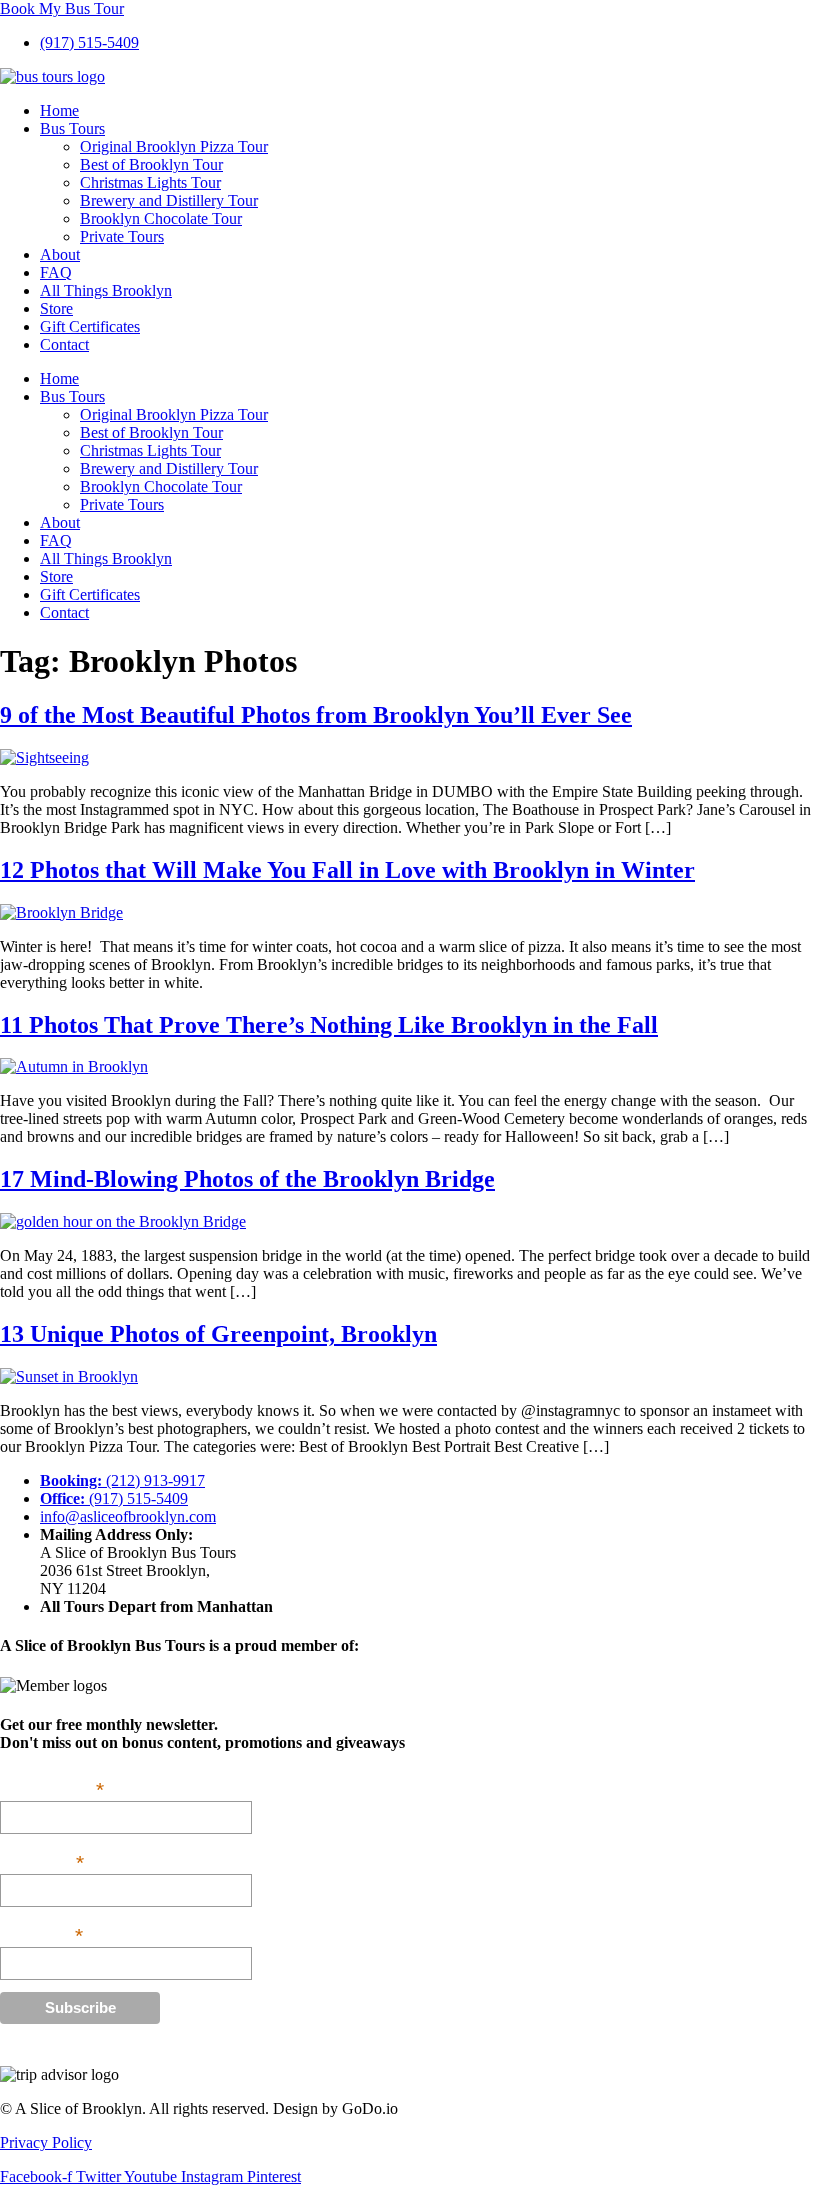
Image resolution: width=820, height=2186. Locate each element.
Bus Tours (72, 128)
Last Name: (41, 1934)
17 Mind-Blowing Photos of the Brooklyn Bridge (247, 1179)
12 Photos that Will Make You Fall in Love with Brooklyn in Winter (347, 870)
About (60, 254)
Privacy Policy (46, 2142)
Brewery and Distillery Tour (169, 200)
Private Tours (122, 236)
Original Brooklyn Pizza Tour (174, 146)
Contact (64, 344)
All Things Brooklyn (106, 290)
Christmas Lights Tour (150, 182)
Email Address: (52, 1788)
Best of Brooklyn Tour (151, 164)
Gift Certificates (90, 326)
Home (59, 110)
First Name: (42, 1861)
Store (56, 308)
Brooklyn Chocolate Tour (161, 218)
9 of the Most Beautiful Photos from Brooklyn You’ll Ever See (316, 715)
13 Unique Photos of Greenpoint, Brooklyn (218, 1334)
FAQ (56, 272)
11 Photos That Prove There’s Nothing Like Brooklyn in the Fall (329, 1025)
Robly (86, 2050)
